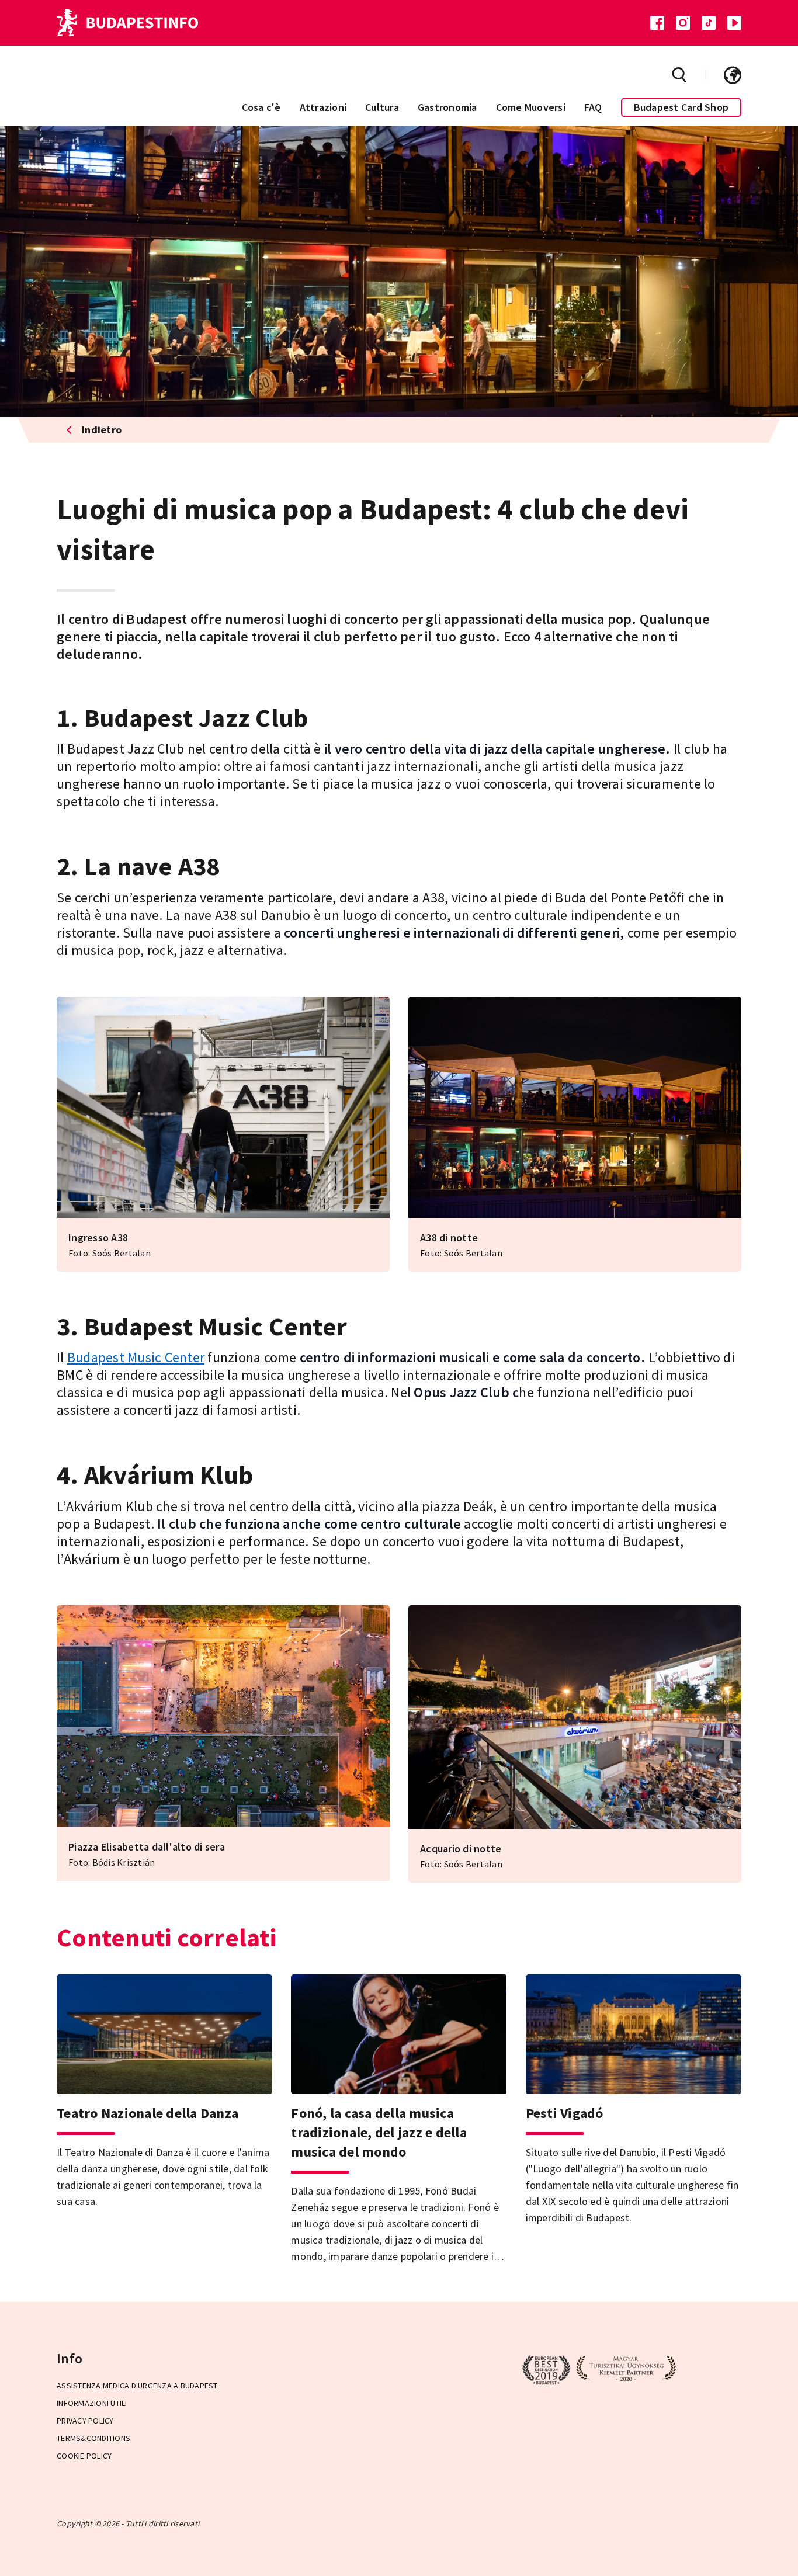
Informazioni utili (92, 2403)
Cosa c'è (261, 107)
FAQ (593, 107)
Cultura (382, 107)
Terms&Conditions (93, 2438)
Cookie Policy (84, 2456)
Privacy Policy (85, 2421)
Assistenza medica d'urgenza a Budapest (137, 2386)
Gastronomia (447, 107)
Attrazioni (323, 107)
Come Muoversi (531, 107)
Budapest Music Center (136, 1357)
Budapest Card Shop (681, 107)
